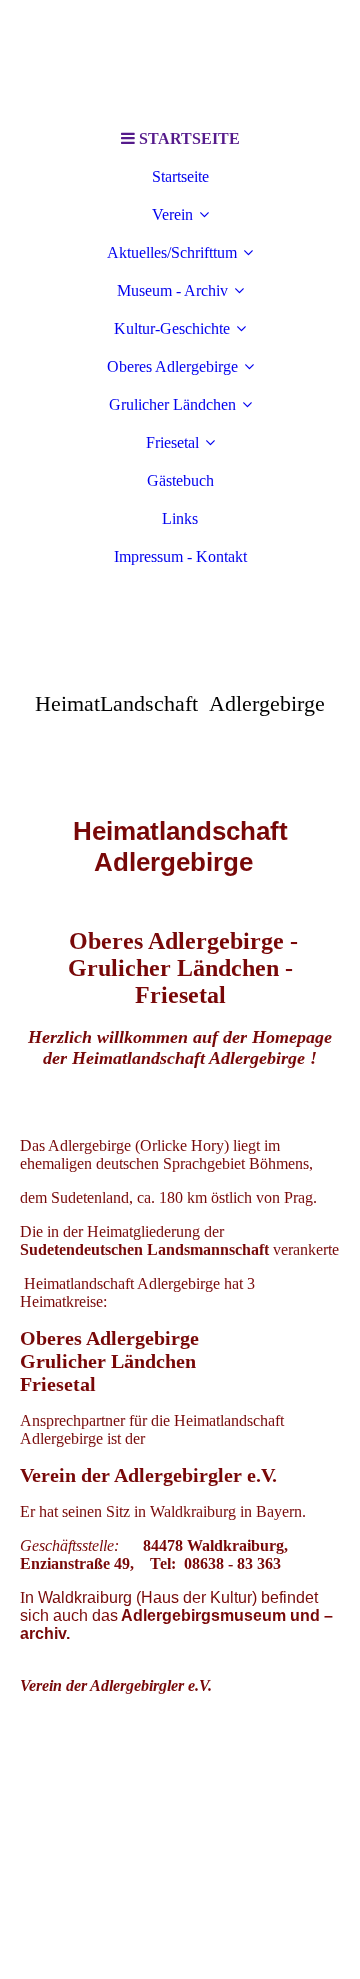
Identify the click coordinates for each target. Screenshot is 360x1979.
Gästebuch (180, 480)
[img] (180, 60)
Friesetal (172, 442)
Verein (172, 214)
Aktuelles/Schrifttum (172, 252)
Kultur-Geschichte (172, 328)
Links (180, 518)
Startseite (180, 176)
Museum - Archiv (172, 290)
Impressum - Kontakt (180, 556)
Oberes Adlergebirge (172, 366)
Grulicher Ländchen (172, 404)
